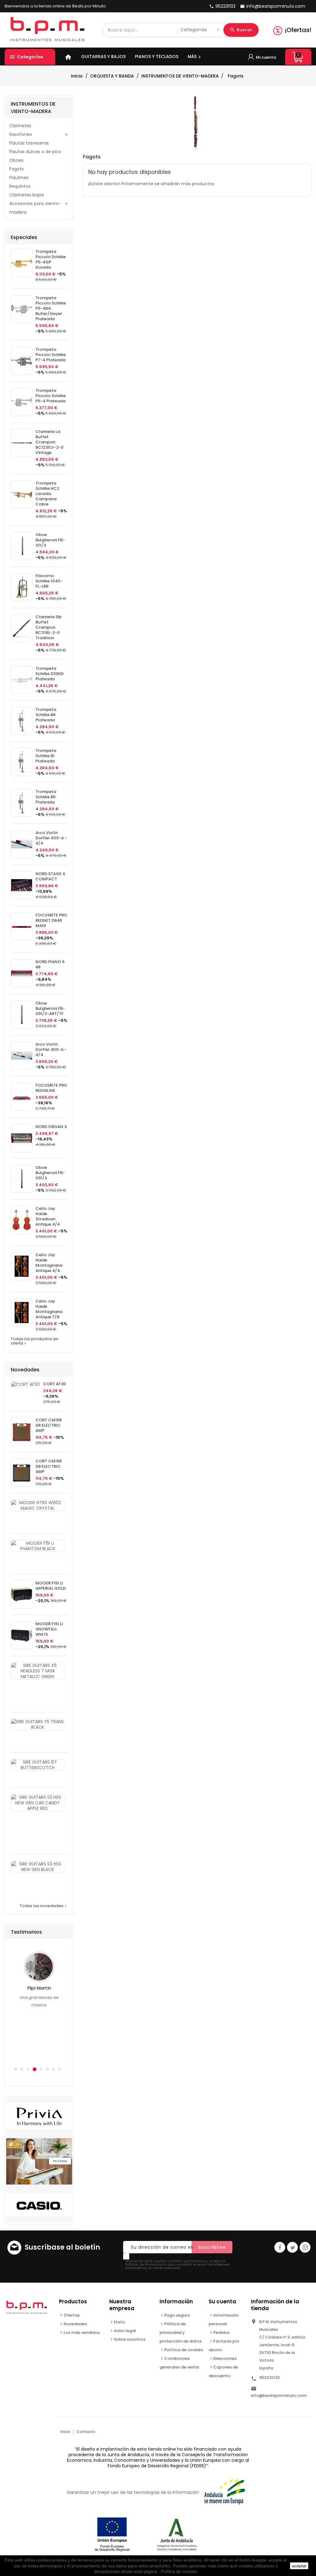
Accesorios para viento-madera (35, 208)
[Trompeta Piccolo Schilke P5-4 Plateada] (22, 402)
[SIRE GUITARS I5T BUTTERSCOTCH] (38, 1765)
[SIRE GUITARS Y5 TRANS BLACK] (38, 1724)
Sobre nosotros (130, 2339)
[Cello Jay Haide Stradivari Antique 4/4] (22, 1220)
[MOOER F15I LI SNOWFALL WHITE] (22, 1635)
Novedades (75, 2324)
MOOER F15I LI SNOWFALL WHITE (49, 1629)
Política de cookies (184, 2350)
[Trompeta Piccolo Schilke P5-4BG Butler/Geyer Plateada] (22, 309)
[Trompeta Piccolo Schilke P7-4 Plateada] (22, 361)
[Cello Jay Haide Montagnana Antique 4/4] (22, 1266)
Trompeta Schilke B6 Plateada (46, 715)
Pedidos (221, 2333)
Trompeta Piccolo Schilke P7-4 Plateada (51, 355)
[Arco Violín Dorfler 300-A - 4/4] (22, 1056)
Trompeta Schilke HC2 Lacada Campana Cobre (47, 494)
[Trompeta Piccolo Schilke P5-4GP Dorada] (22, 263)
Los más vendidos (82, 2333)
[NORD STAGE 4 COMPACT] (22, 885)
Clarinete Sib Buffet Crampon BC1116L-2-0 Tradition (49, 627)
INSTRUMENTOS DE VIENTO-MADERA (33, 108)
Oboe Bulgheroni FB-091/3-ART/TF (50, 1008)
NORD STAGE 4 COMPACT (50, 876)
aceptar (299, 2566)
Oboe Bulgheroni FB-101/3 (50, 540)
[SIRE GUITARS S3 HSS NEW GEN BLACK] (38, 1867)
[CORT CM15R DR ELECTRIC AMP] (22, 1431)
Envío (119, 2322)
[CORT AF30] (25, 1384)
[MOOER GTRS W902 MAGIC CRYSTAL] (38, 1505)
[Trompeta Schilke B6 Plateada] (22, 721)
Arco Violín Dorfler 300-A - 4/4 (51, 1049)
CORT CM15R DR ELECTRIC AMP (49, 1425)
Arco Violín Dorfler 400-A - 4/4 (51, 838)
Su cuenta (222, 2301)
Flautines (19, 178)
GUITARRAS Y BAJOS (103, 57)
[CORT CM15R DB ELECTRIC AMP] (22, 1473)
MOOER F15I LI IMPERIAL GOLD (51, 1586)
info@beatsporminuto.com (279, 2396)
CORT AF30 (55, 1384)
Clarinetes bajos (27, 195)
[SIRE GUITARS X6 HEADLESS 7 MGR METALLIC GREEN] (38, 1671)
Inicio (65, 2432)
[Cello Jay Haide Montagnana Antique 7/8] (22, 1313)
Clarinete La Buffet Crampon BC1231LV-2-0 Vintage (50, 442)
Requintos (20, 186)
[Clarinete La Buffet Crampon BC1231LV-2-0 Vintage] (22, 443)
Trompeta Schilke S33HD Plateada (50, 674)
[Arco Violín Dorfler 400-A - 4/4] (22, 844)
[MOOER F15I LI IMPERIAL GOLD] (22, 1594)
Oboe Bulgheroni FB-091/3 (50, 1173)
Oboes (16, 160)
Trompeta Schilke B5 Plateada (46, 797)
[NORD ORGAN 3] (22, 1138)
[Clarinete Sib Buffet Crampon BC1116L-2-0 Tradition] (22, 628)
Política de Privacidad (144, 2264)
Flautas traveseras (29, 143)
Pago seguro (177, 2315)
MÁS (195, 57)
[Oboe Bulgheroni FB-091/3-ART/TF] (22, 1015)
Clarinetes (20, 126)
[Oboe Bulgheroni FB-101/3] (22, 546)
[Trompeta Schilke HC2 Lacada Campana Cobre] (22, 495)
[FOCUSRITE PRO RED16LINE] (22, 1097)
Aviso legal (125, 2331)
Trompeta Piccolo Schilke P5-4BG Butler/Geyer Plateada (51, 308)
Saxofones (21, 134)
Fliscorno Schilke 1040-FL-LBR (49, 581)
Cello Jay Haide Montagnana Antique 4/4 (49, 1263)
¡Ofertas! (298, 30)
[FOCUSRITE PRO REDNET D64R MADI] (22, 927)
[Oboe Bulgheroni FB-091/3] (22, 1179)
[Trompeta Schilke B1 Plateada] (22, 762)
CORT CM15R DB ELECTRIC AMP (49, 1466)
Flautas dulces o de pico (35, 152)
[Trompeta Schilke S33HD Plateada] (22, 680)
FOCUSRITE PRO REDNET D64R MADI (51, 920)
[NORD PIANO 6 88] (22, 973)
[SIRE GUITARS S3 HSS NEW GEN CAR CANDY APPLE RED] (38, 1803)
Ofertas (72, 2315)
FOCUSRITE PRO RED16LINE (51, 1088)
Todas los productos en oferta (35, 1341)
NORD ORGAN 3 (51, 1127)
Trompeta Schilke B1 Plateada (46, 756)
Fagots (17, 169)
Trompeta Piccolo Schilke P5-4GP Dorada (51, 259)
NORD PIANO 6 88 (50, 964)
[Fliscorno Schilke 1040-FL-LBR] (22, 587)
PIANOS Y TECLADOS (157, 57)
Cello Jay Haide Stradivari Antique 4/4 (48, 1216)
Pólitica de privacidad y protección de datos (181, 2333)
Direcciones (225, 2358)
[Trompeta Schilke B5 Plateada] (22, 803)
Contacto (86, 2432)
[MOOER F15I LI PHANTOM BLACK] (38, 1546)
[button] (16, 2069)
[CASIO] (39, 2160)
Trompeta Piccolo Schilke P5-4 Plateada (51, 396)
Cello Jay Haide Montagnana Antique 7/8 (49, 1309)
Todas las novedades (44, 1906)
